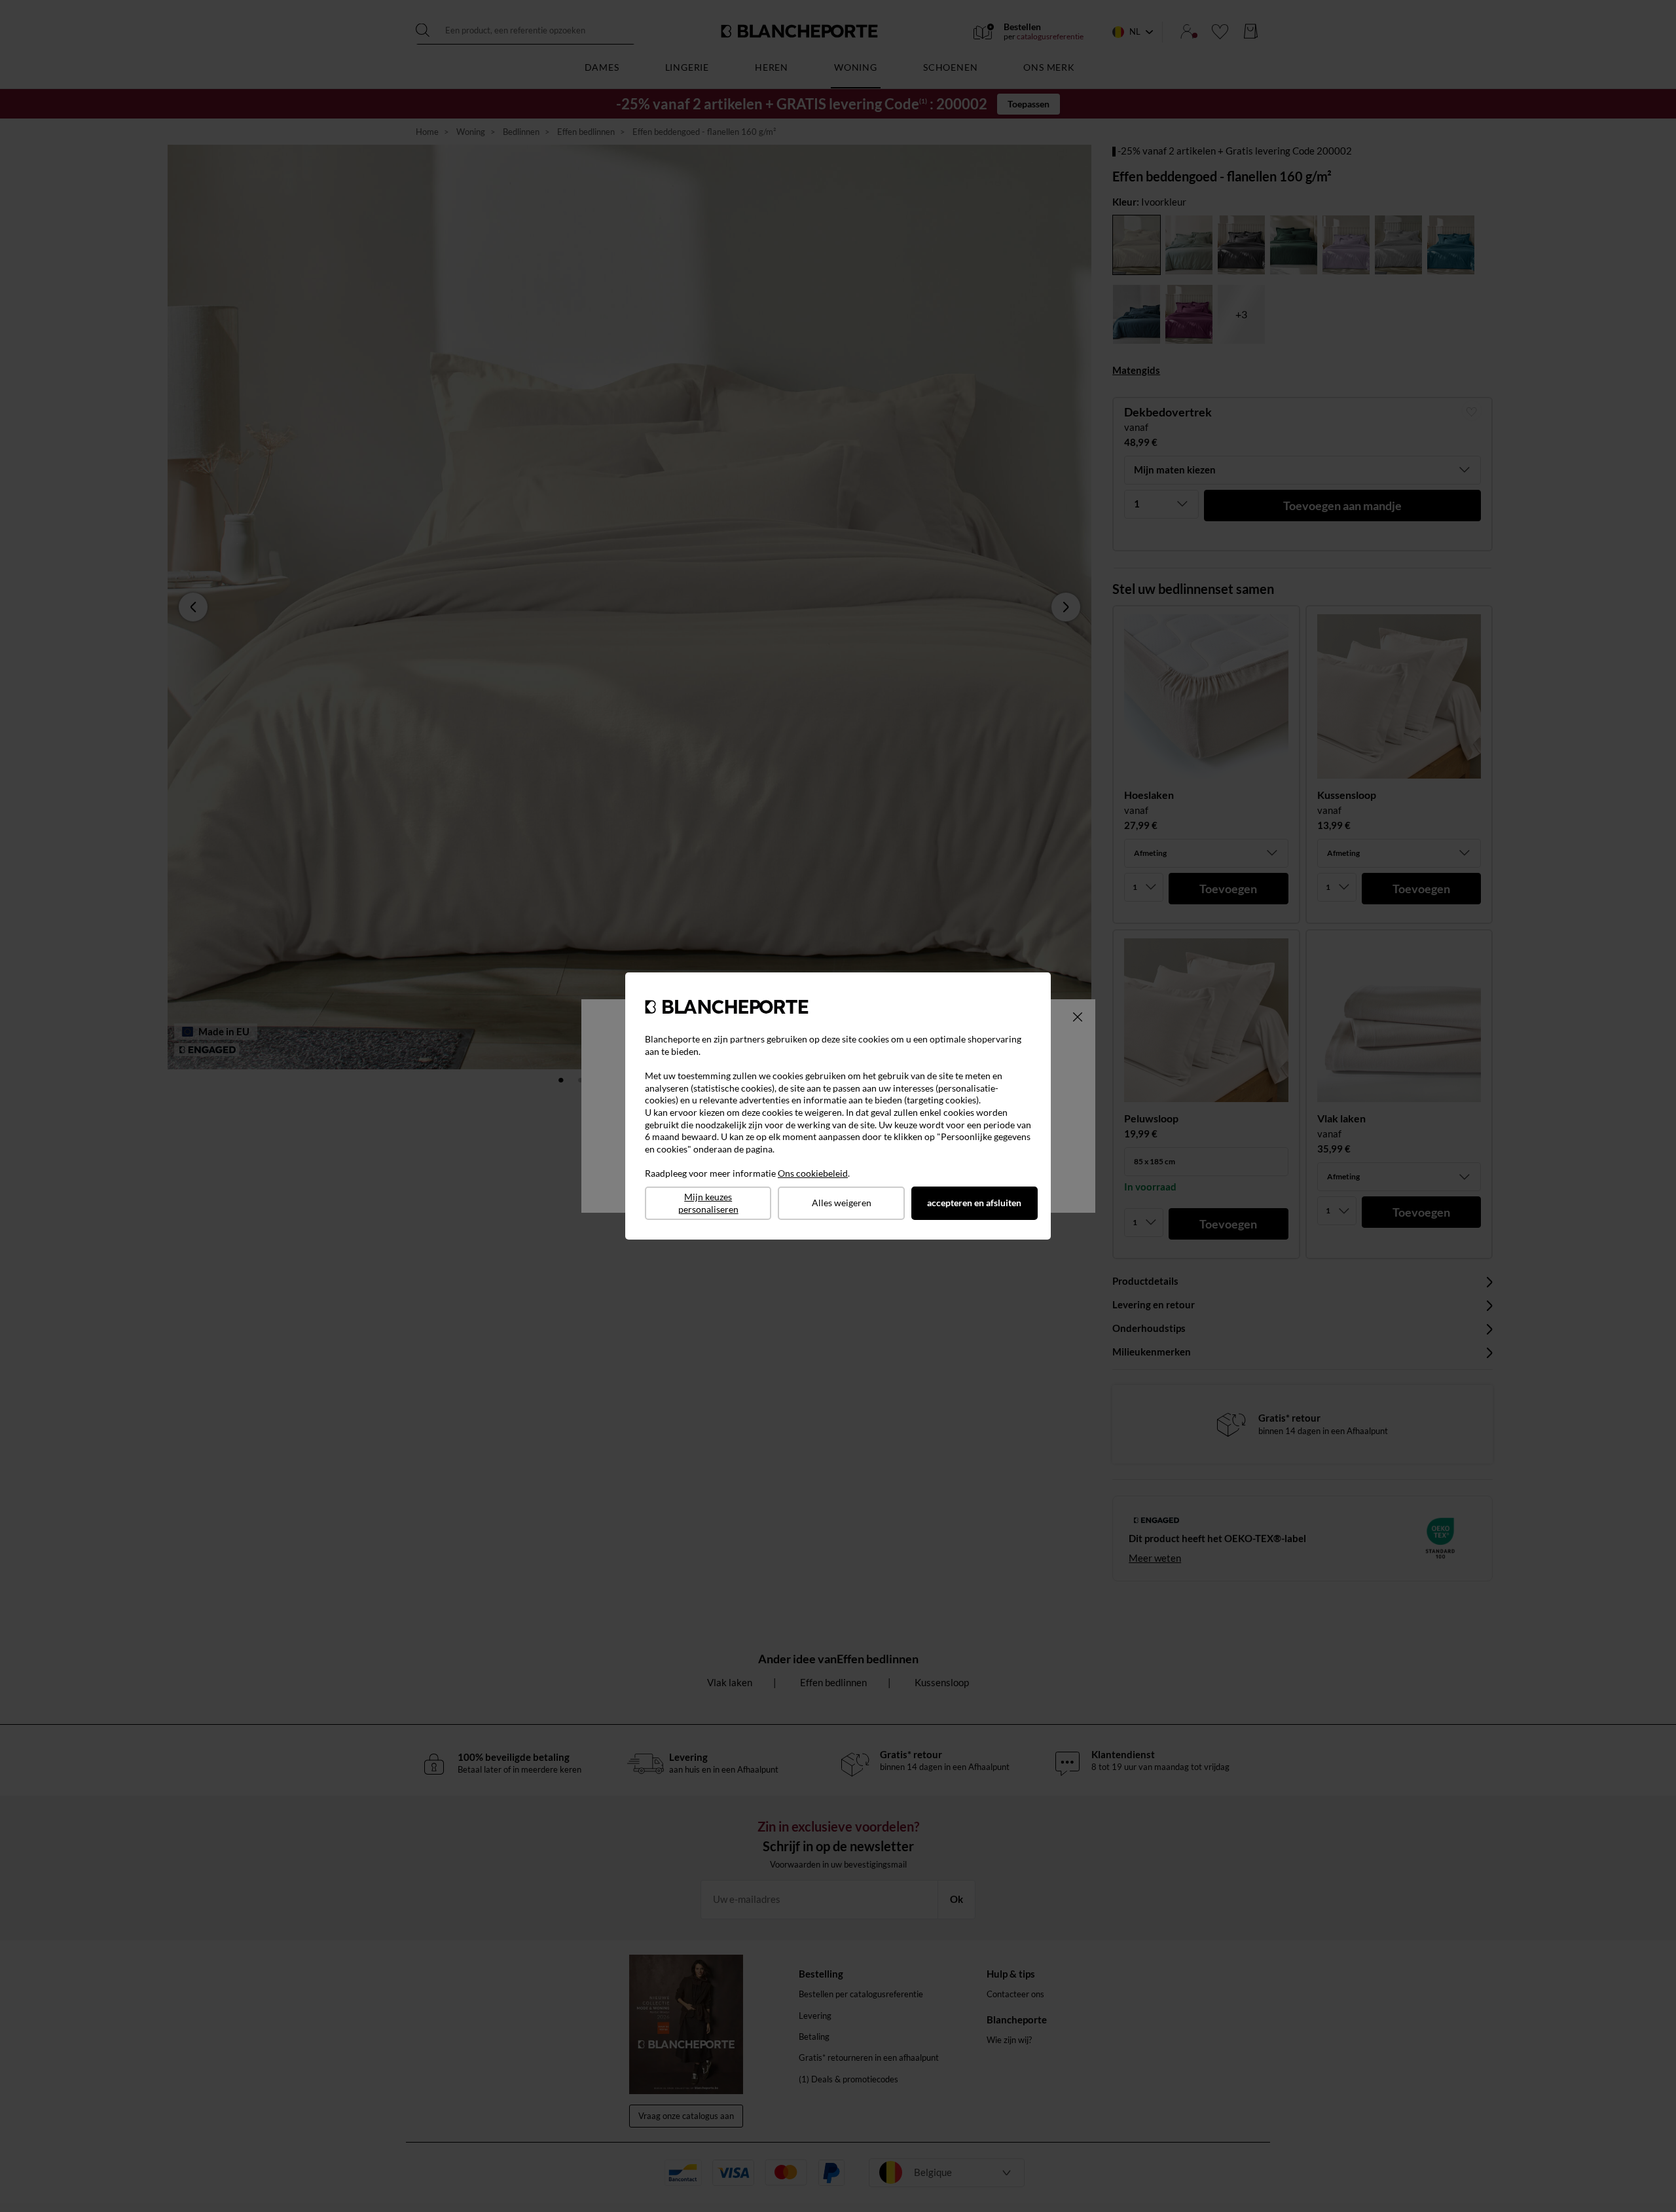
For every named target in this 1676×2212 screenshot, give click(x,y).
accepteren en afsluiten (974, 1203)
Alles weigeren (842, 1203)
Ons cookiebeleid (813, 1173)
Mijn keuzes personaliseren (708, 1203)
